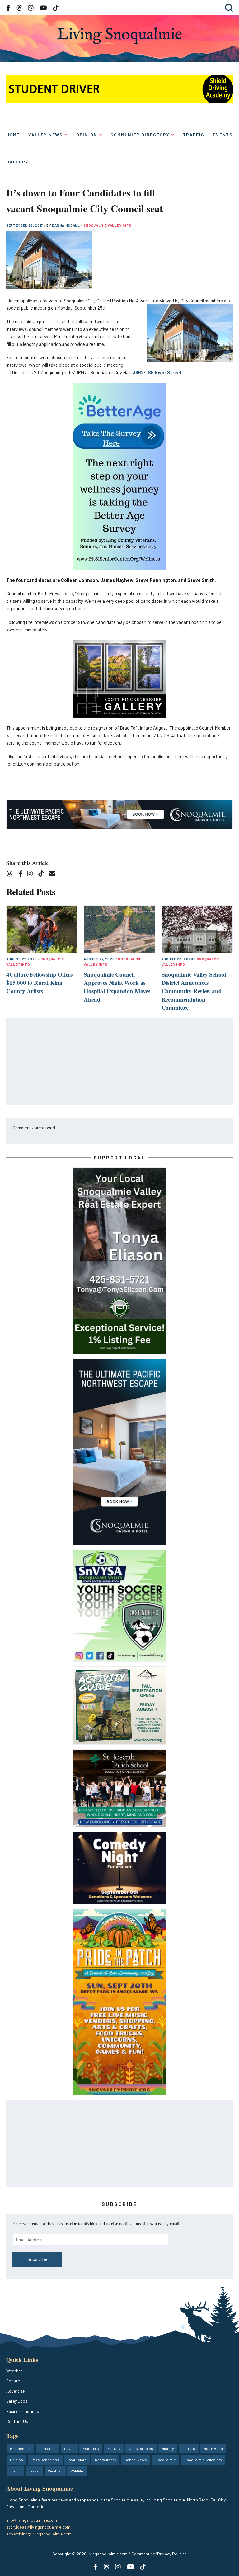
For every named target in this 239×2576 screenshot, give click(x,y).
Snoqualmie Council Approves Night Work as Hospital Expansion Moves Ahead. (117, 987)
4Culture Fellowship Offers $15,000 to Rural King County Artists (39, 983)
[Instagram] (32, 875)
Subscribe (37, 2259)
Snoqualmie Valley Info (108, 225)
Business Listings (23, 2411)
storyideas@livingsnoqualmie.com (38, 2527)
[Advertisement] (120, 1062)
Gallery (17, 162)
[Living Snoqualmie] (119, 36)
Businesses (20, 2448)
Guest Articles (141, 2448)
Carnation (47, 2448)
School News (136, 2460)
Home (13, 135)
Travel (34, 2471)
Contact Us (17, 2421)
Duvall (69, 2448)
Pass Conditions (45, 2460)
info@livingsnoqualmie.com (32, 2520)
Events (223, 135)
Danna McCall (66, 225)
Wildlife (77, 2471)
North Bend (213, 2448)
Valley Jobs (17, 2401)
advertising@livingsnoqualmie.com (39, 2534)
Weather (14, 2371)
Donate (13, 2381)
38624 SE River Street (157, 372)
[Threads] (11, 875)
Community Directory (140, 135)
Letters (189, 2448)
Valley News (46, 135)
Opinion (87, 135)
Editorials (91, 2448)
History (168, 2448)
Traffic (194, 135)
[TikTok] (43, 875)
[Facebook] (22, 875)
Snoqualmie (166, 2460)
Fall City (114, 2448)
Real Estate (77, 2460)
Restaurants (105, 2460)
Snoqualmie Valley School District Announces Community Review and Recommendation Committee (194, 991)
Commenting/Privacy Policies (159, 2554)
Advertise (15, 2391)
